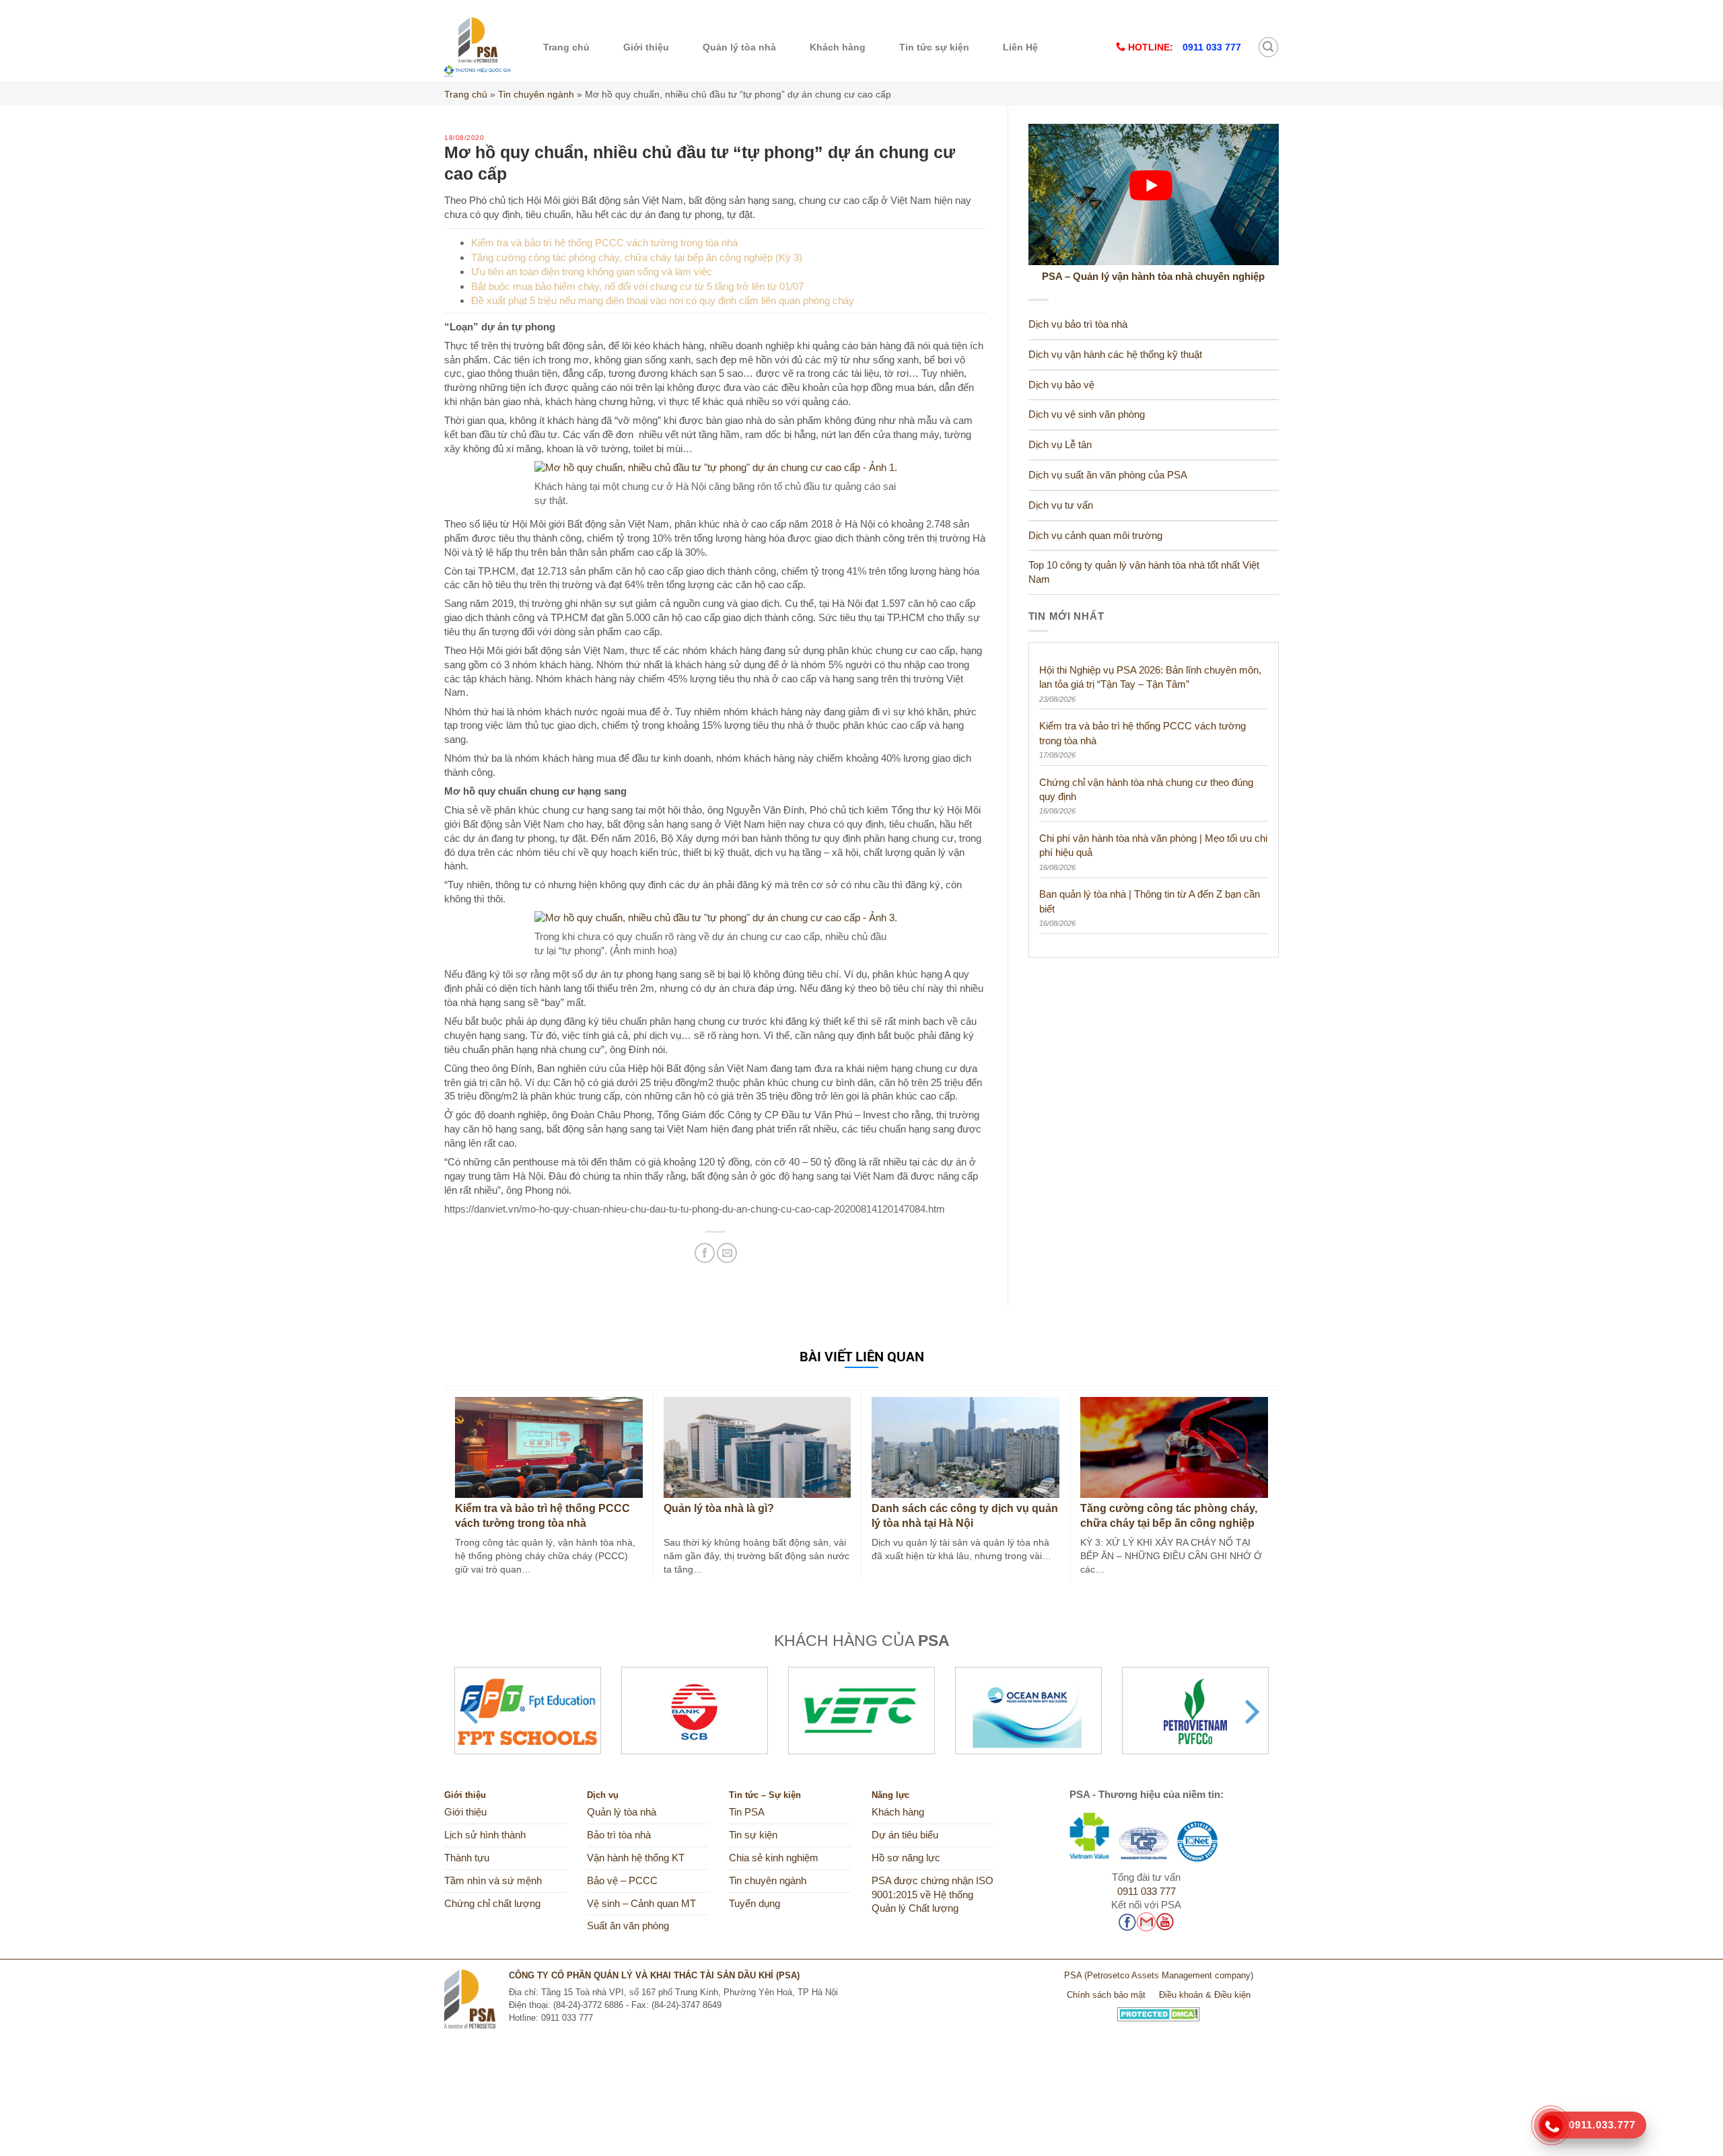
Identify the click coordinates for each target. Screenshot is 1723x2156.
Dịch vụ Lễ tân (1060, 445)
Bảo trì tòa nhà (619, 1835)
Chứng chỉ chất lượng (492, 1904)
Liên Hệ (1020, 47)
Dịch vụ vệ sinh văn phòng (1087, 415)
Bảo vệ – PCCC (622, 1881)
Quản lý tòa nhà (739, 47)
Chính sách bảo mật (1106, 1995)
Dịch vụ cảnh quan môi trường (1095, 536)
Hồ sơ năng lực (906, 1858)
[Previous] (473, 1712)
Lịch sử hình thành (485, 1835)
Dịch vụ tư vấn (1061, 505)
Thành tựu (467, 1858)
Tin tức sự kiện (934, 47)
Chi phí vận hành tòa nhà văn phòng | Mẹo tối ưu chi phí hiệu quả (1153, 845)
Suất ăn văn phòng (628, 1926)
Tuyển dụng (754, 1904)
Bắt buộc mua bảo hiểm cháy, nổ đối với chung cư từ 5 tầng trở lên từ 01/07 (637, 286)
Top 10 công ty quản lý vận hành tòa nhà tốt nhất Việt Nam (1144, 572)
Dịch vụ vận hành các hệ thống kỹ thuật (1115, 355)
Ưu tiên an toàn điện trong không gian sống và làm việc (592, 272)
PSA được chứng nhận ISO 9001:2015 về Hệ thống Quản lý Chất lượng (933, 1895)
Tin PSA (747, 1812)
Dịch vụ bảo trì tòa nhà (1078, 324)
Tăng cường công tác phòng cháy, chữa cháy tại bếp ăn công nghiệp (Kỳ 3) (637, 257)
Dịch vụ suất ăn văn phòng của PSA (1108, 475)
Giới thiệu (646, 47)
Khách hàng (838, 47)
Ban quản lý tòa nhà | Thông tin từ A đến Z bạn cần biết (1150, 901)
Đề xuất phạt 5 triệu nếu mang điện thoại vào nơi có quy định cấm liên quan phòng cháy (663, 300)
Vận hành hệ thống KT (636, 1858)
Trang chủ (566, 47)
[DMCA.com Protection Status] (1159, 2009)
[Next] (1250, 1712)
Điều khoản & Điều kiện (1205, 1995)
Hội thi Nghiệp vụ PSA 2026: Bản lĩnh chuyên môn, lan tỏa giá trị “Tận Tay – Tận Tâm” (1150, 677)
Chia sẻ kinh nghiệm (774, 1858)
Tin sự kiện (753, 1835)
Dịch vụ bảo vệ (1061, 385)
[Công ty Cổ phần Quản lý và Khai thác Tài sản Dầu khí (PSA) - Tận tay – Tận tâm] (478, 47)
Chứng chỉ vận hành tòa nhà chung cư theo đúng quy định (1146, 789)
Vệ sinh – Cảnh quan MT (641, 1904)
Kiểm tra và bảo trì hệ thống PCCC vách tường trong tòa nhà (604, 243)
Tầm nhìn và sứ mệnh (493, 1881)
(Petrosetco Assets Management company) (1169, 1975)
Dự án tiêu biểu (905, 1835)
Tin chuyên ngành (536, 94)
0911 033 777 (1147, 1892)
